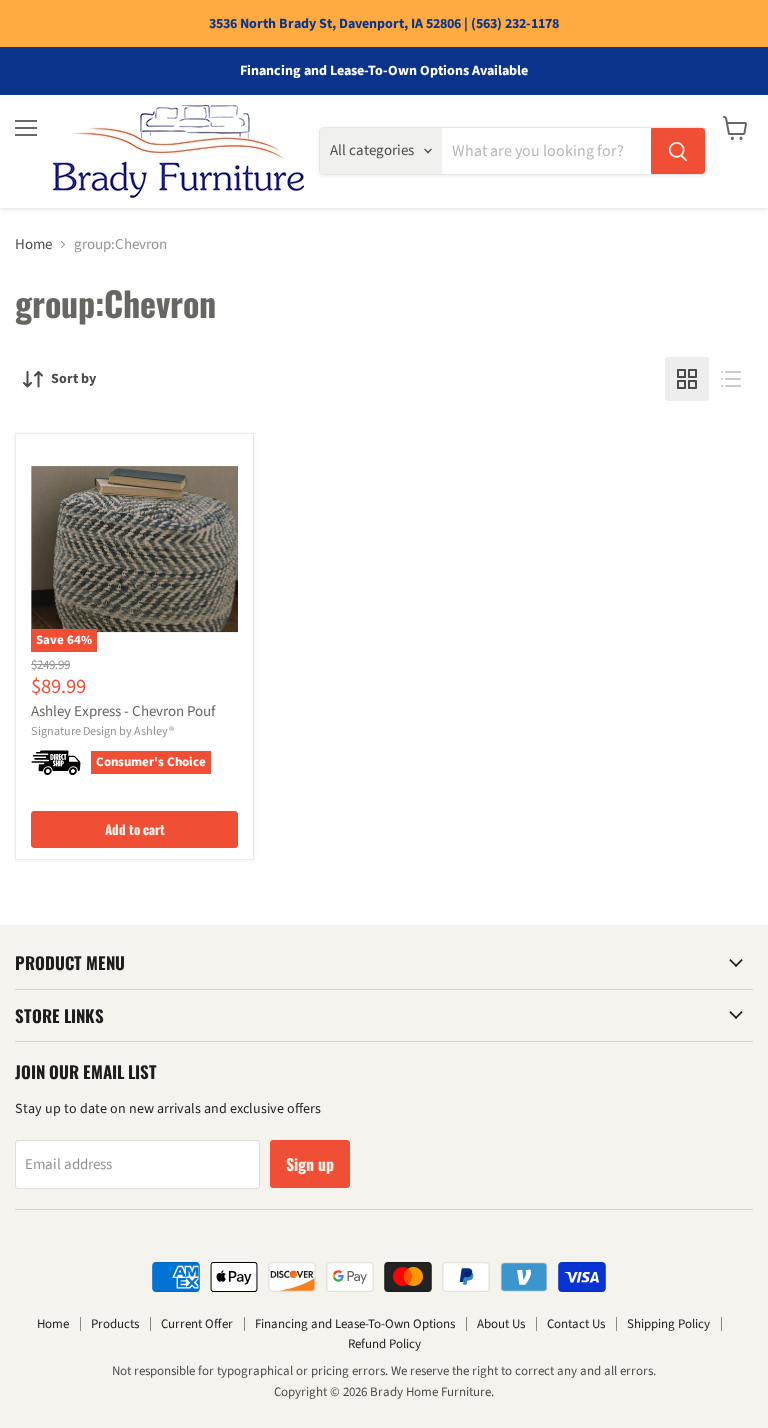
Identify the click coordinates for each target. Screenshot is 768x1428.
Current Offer (197, 1324)
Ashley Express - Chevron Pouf (123, 711)
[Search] (678, 151)
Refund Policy (384, 1344)
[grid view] (687, 379)
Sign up (310, 1164)
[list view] (731, 379)
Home (33, 244)
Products (115, 1324)
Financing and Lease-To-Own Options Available (384, 71)
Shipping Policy (668, 1324)
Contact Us (576, 1324)
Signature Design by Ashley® (102, 731)
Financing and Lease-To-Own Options (355, 1324)
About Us (501, 1324)
